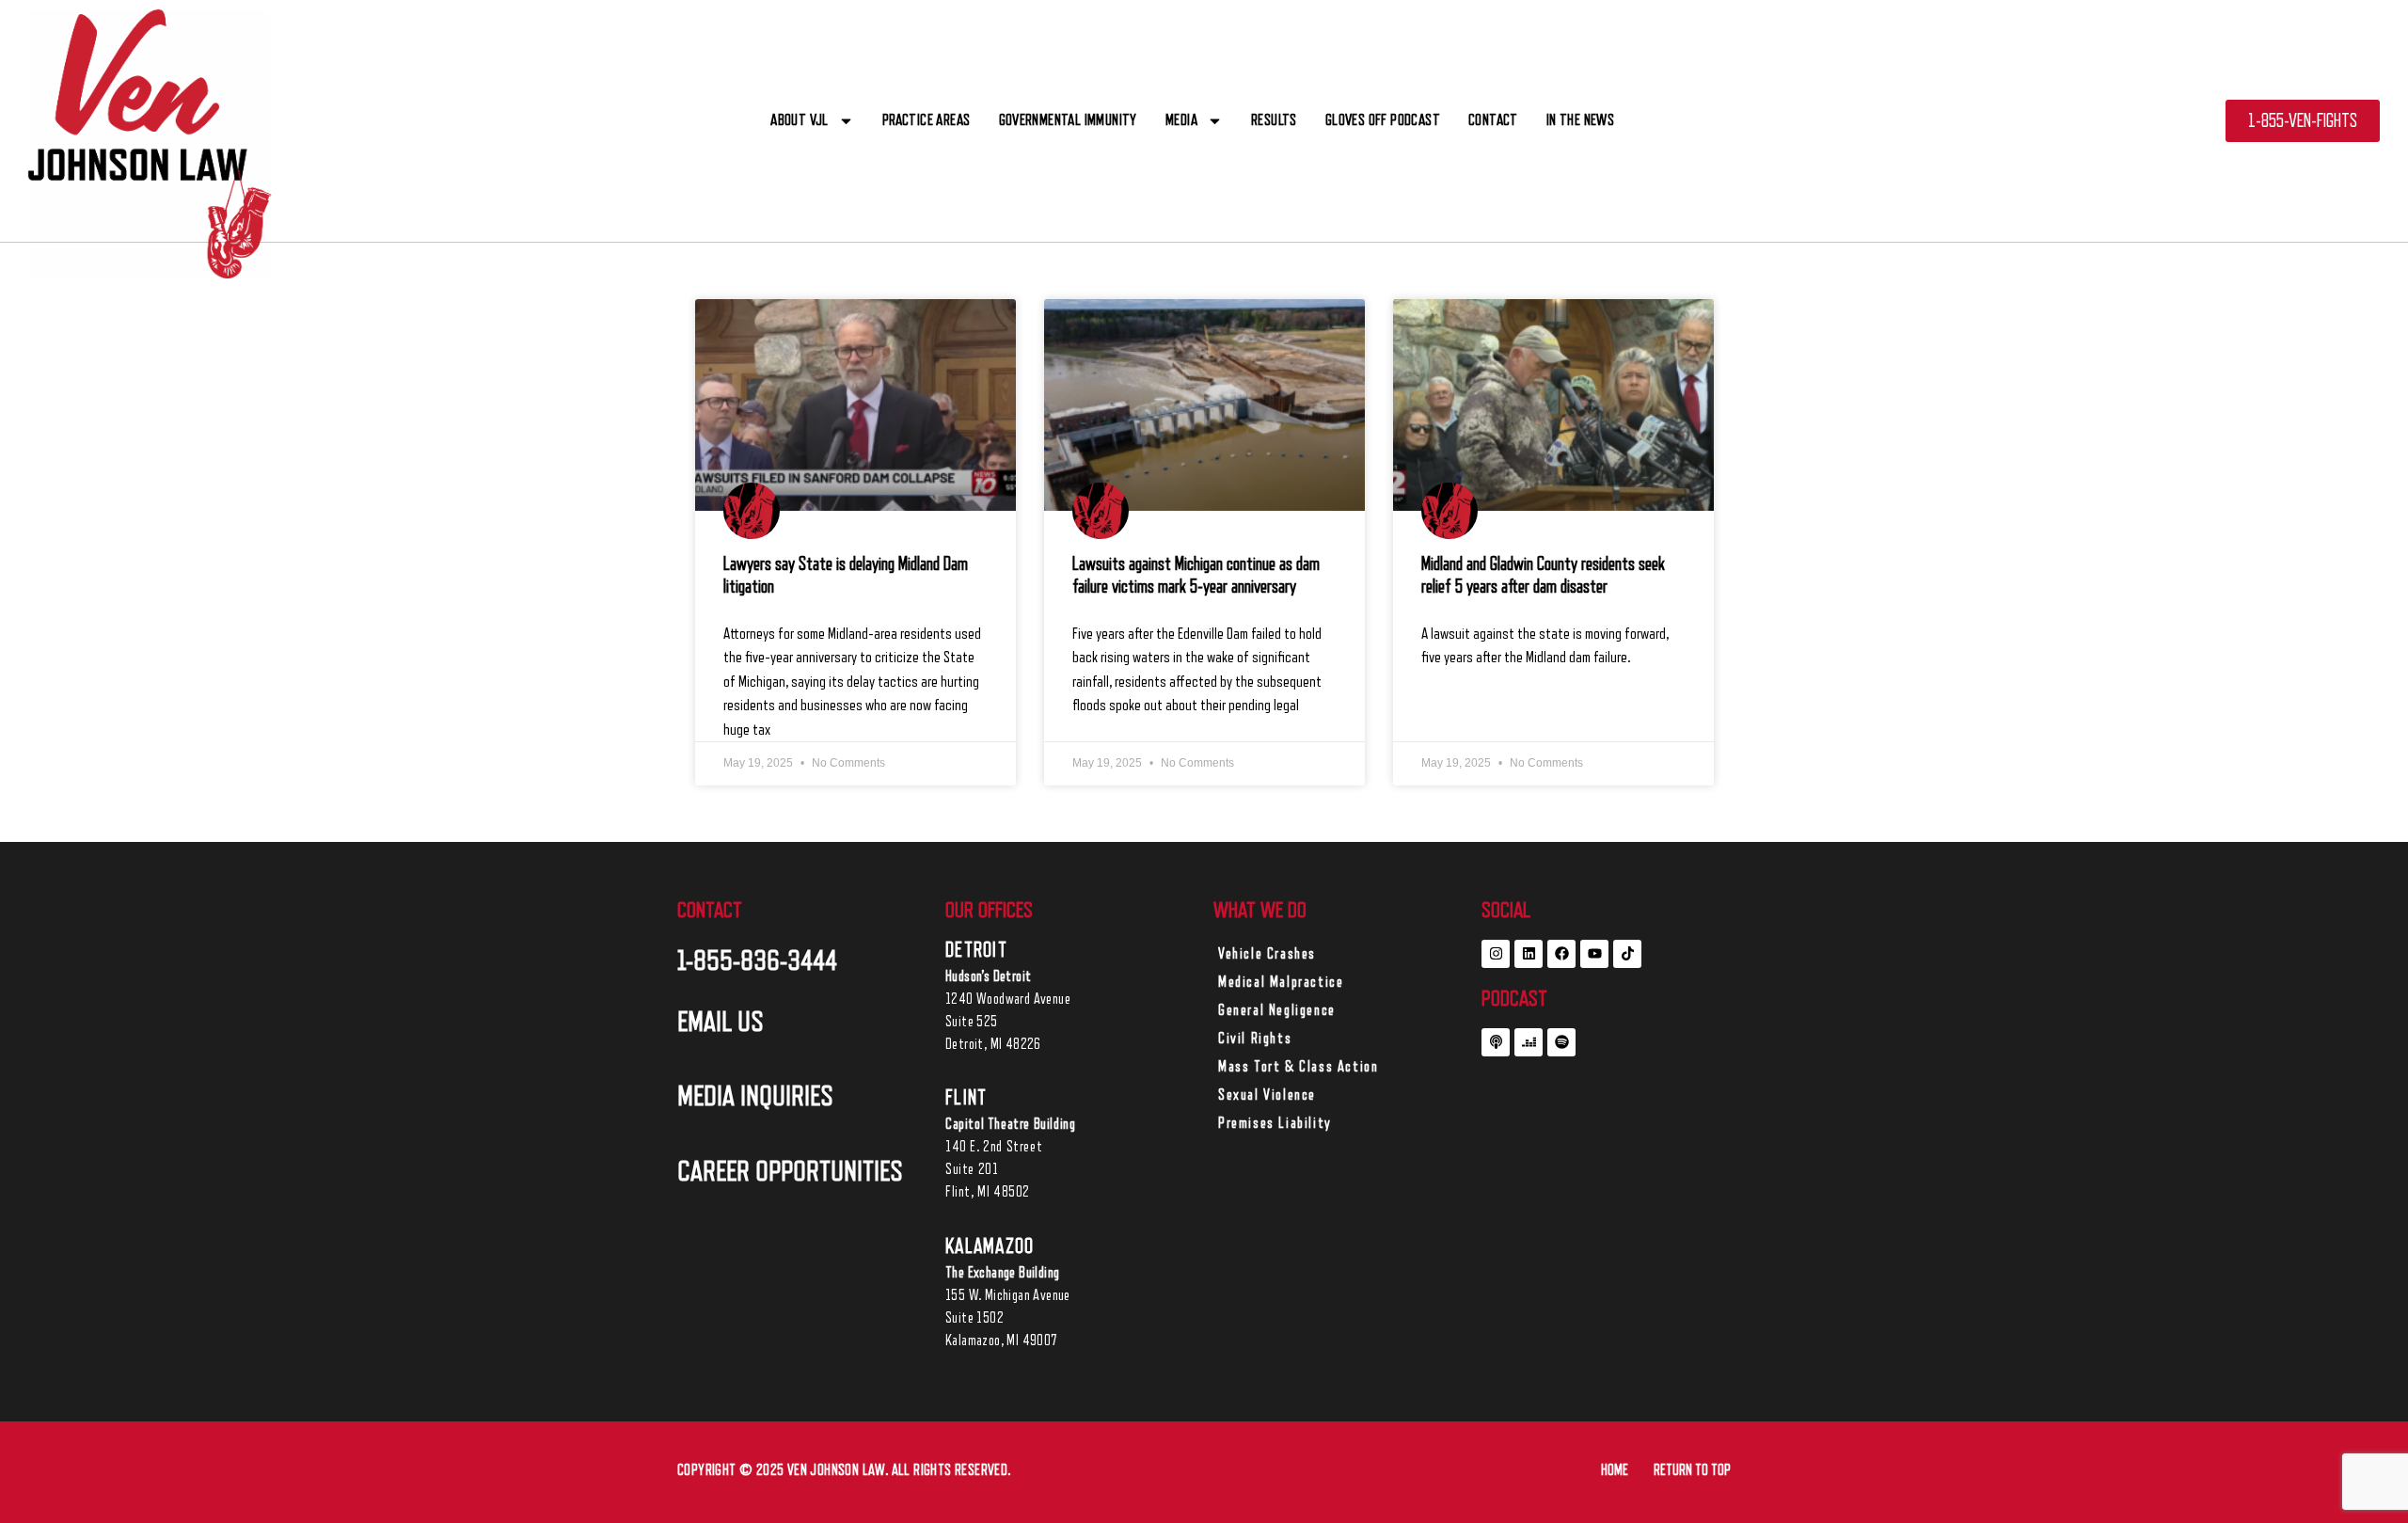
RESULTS (1274, 120)
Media (1181, 120)
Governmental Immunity (1068, 120)
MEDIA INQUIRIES (755, 1096)
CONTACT (1493, 120)
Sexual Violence (1267, 1095)
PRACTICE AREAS (927, 120)
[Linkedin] (1529, 954)
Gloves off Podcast (1383, 120)
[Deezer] (1529, 1042)
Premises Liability (1275, 1123)
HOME (1615, 1470)
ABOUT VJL (800, 120)
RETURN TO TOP (1692, 1470)
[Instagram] (1496, 954)
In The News (1580, 120)
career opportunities (790, 1171)
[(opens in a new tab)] (855, 405)
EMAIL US (721, 1022)
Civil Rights (1255, 1039)
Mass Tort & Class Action (1298, 1067)
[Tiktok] (1627, 954)
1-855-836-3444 (757, 960)
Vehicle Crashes (1267, 954)
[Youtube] (1594, 954)
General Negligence (1277, 1010)
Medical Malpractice (1281, 982)
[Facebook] (1561, 954)
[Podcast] (1496, 1042)
